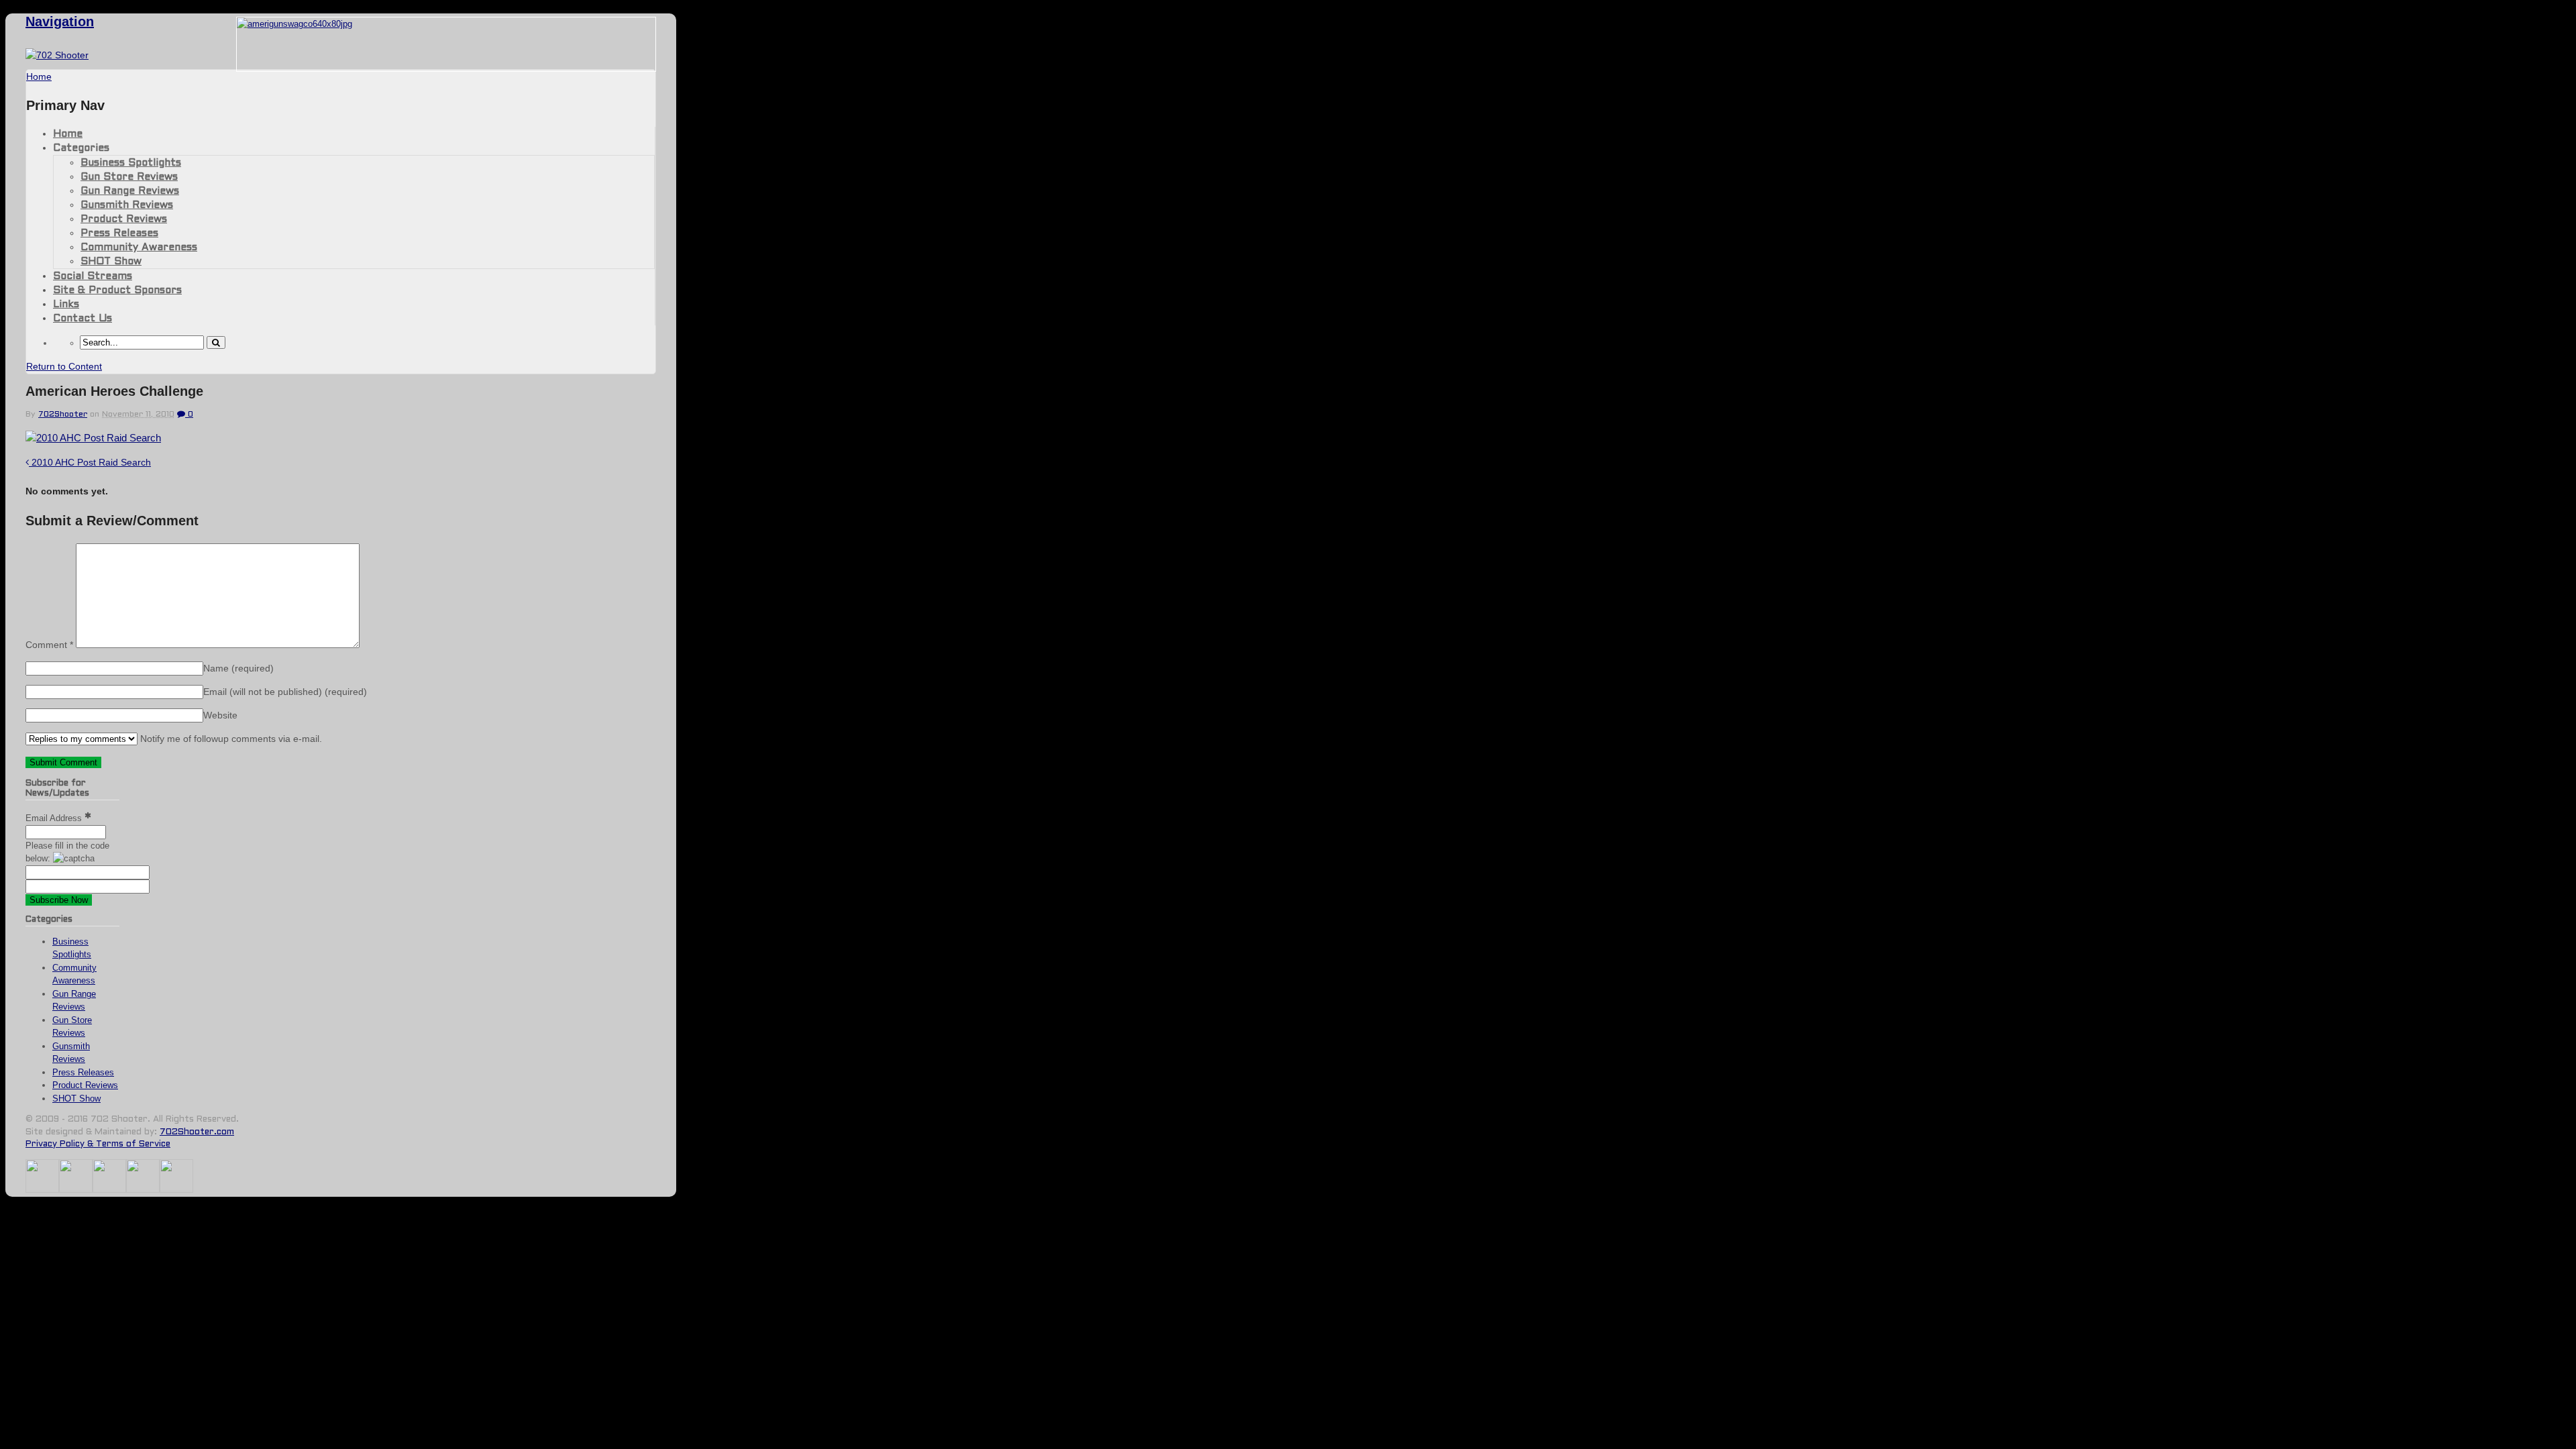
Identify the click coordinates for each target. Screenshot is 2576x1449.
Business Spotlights (131, 163)
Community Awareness (139, 248)
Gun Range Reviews (130, 191)
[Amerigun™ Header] (294, 24)
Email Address (55, 818)
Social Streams (93, 276)
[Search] (216, 342)
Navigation (60, 21)
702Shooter (63, 415)
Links (66, 305)
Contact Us (83, 319)
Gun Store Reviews (129, 177)
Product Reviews (124, 219)
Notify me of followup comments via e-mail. (230, 739)
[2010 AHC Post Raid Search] (93, 438)
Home (68, 134)
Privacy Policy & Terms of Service (98, 1144)
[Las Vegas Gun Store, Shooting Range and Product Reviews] (57, 55)
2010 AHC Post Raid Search (90, 462)
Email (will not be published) (285, 692)
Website (220, 715)
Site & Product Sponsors (117, 290)
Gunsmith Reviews (127, 205)
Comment (49, 645)
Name (238, 668)
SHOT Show (111, 262)
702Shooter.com (197, 1132)
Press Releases (119, 233)
